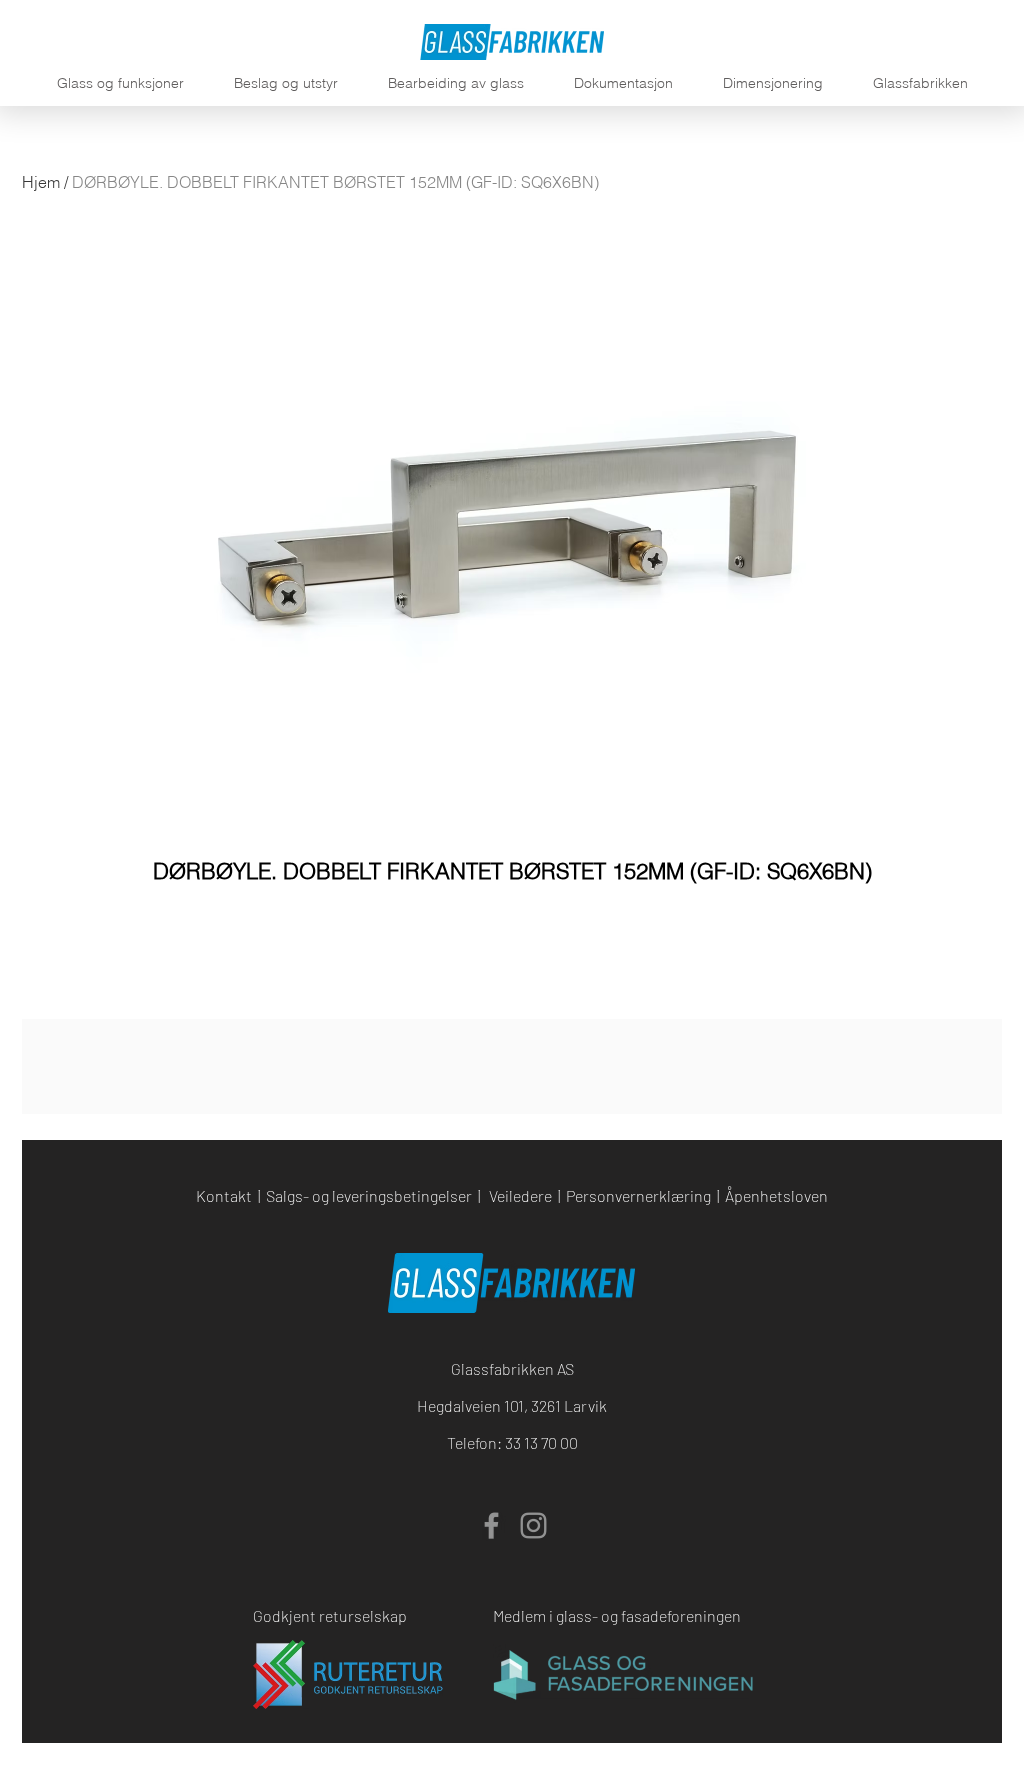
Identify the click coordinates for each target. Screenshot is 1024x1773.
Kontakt (224, 1195)
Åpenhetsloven (776, 1195)
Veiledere (520, 1195)
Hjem (41, 182)
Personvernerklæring (638, 1195)
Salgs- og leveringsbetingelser (369, 1195)
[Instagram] (533, 1525)
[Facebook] (491, 1525)
